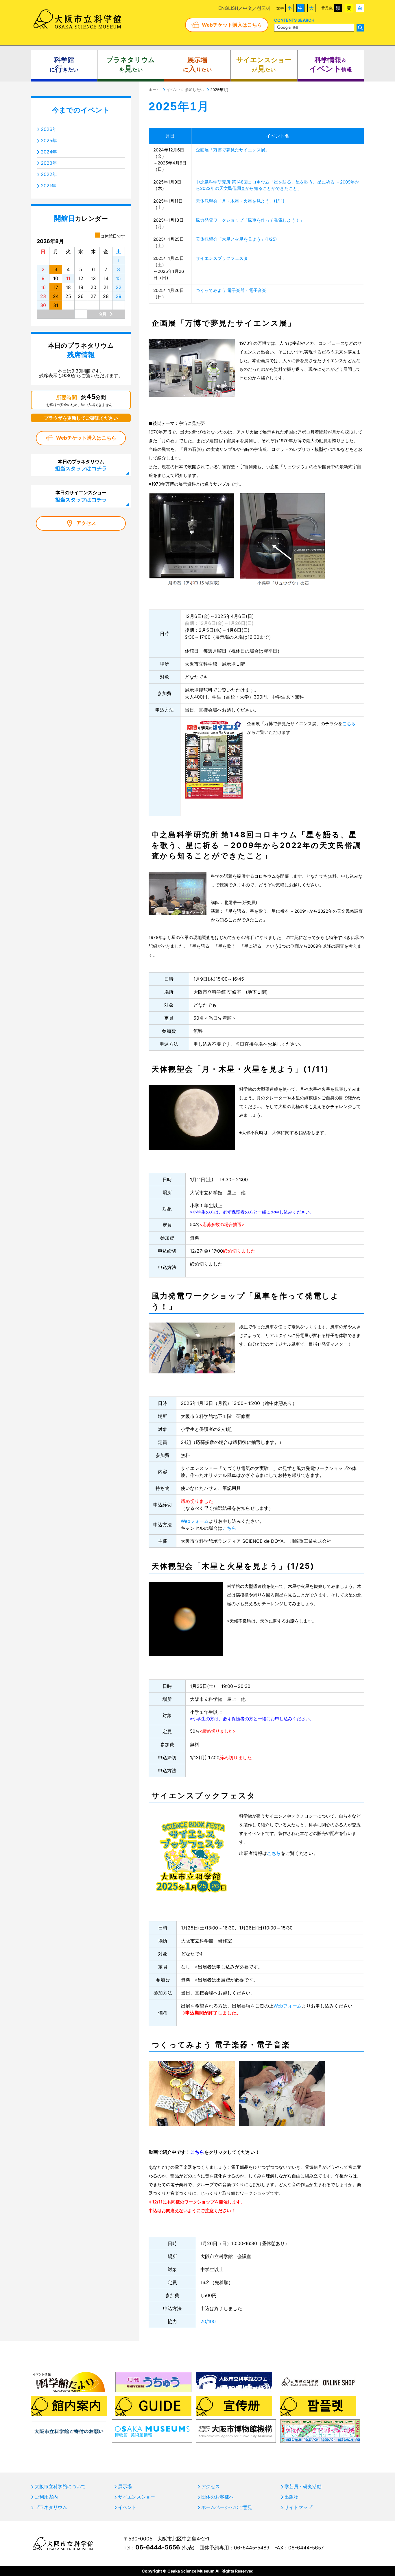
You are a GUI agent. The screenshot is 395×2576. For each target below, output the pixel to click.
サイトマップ (298, 2507)
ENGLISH (228, 8)
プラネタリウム (51, 2507)
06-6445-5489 (252, 2548)
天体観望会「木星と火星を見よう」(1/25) (236, 239)
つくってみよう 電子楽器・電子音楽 (231, 290)
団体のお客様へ (217, 2497)
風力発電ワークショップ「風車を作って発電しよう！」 (250, 220)
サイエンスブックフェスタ (222, 258)
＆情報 (331, 65)
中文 (248, 8)
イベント (127, 2507)
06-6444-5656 (158, 2547)
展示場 (125, 2486)
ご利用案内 (46, 2497)
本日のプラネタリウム (81, 465)
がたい (264, 65)
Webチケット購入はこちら (232, 25)
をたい (131, 65)
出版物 (291, 2497)
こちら (197, 2152)
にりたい (197, 65)
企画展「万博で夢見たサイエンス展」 (233, 150)
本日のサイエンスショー (81, 496)
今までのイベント (81, 110)
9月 (103, 314)
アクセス (86, 523)
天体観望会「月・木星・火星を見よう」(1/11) (240, 201)
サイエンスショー (136, 2497)
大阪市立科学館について (60, 2486)
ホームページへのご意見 (227, 2507)
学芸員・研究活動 (303, 2486)
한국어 (264, 8)
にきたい (64, 65)
